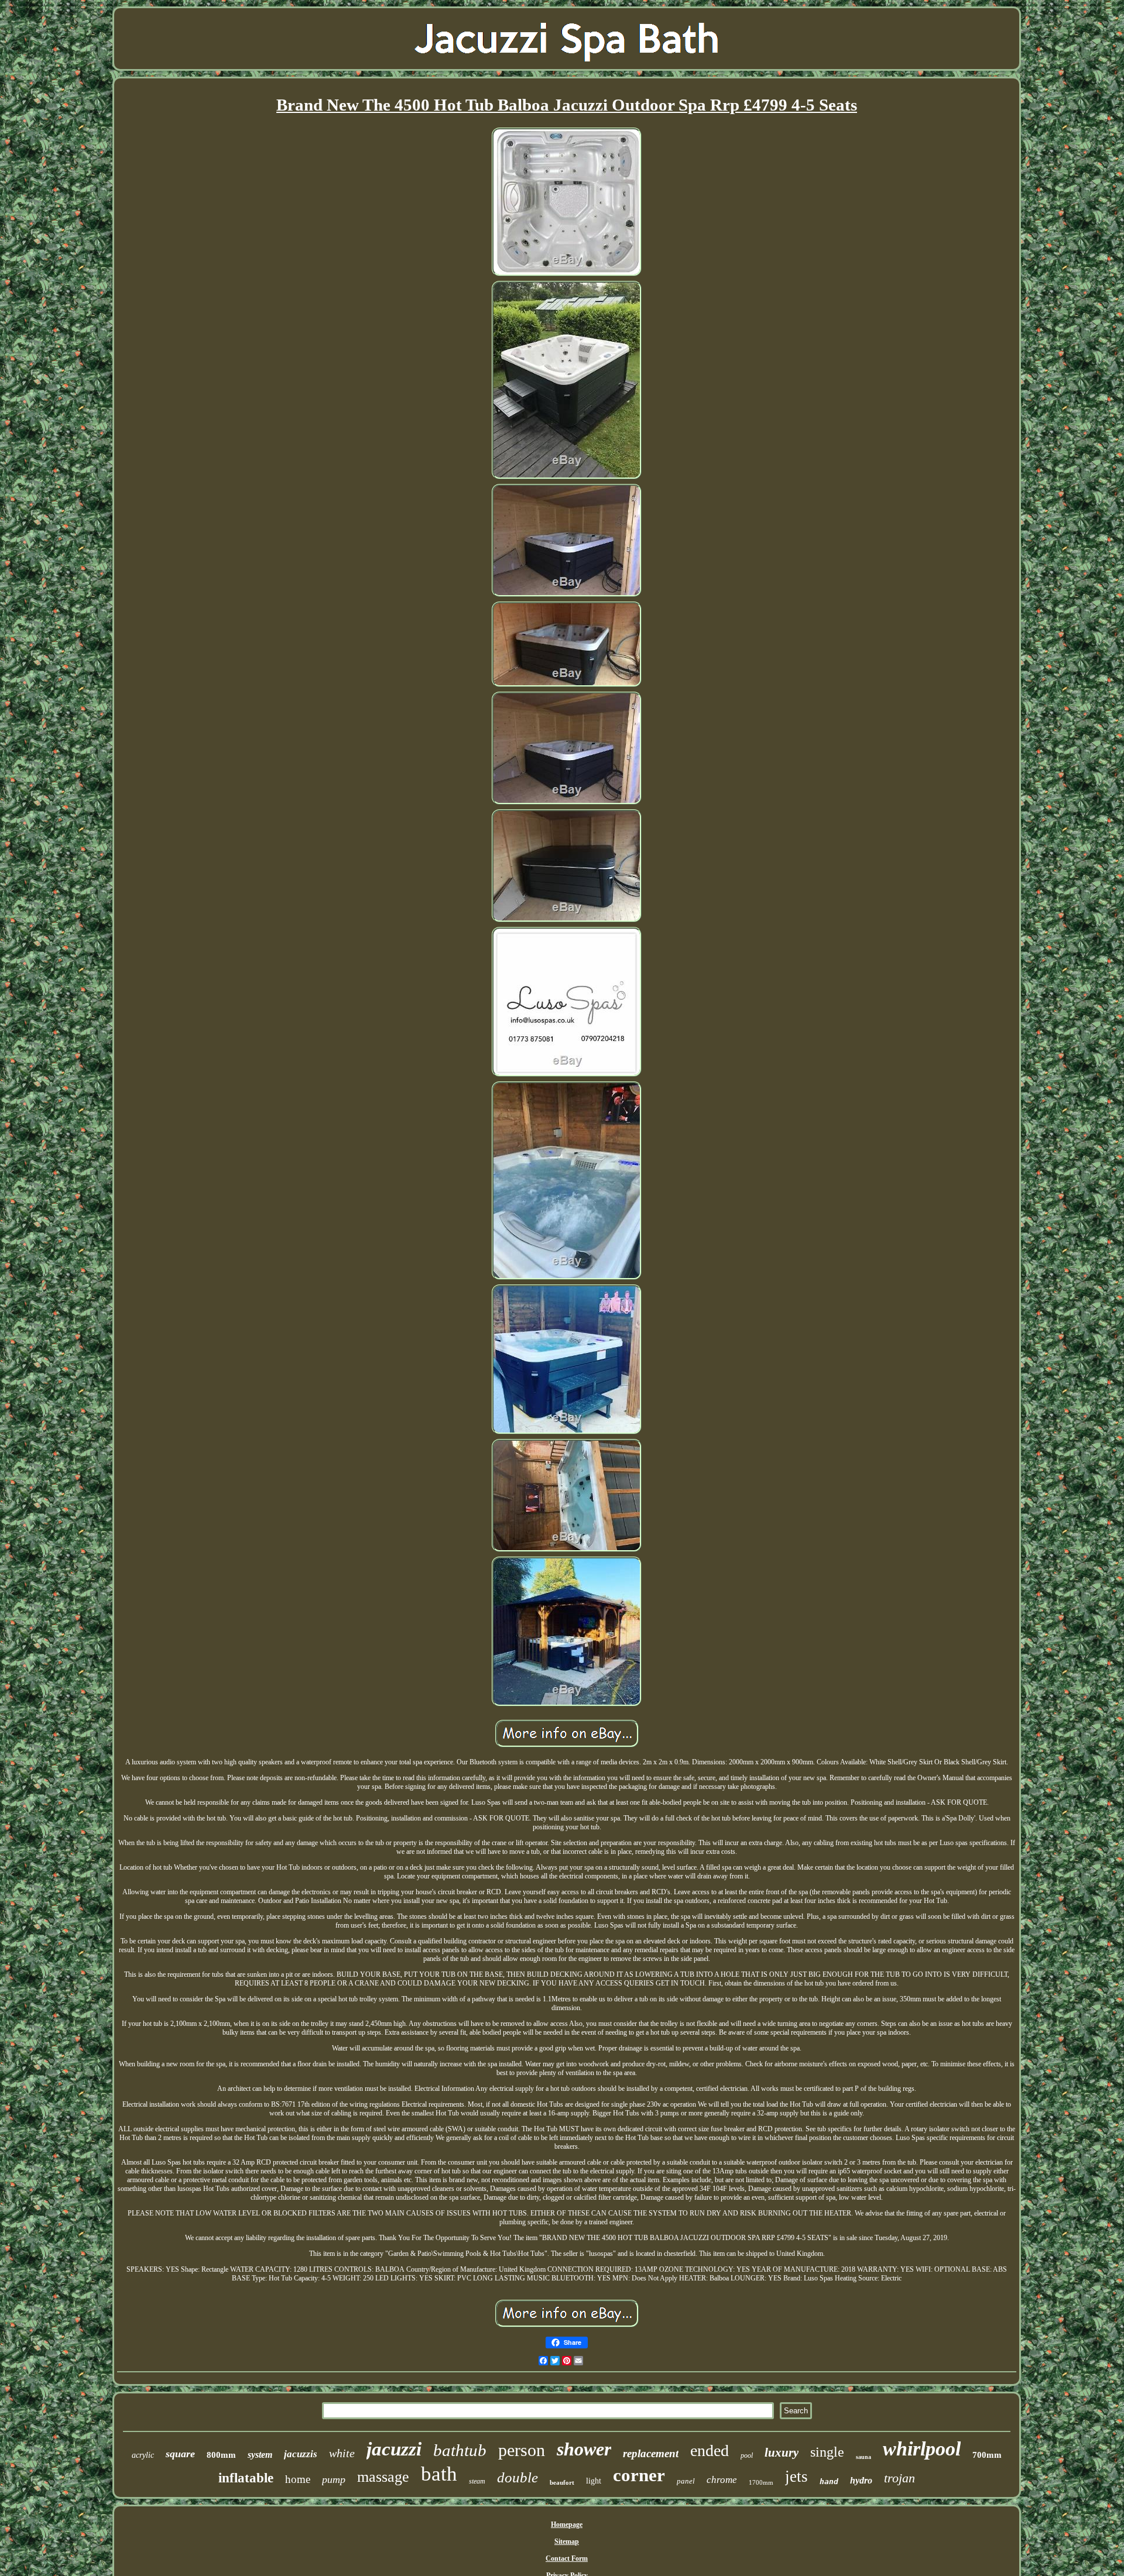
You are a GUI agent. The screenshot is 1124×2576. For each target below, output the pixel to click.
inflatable (246, 2478)
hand (829, 2481)
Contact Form (567, 2558)
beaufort (562, 2482)
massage (383, 2477)
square (180, 2454)
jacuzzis (301, 2454)
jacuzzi (394, 2449)
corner (639, 2475)
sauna (863, 2457)
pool (747, 2455)
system (260, 2455)
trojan (899, 2478)
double (518, 2477)
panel (686, 2481)
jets (796, 2477)
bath (439, 2474)
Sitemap (567, 2541)
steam (477, 2481)
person (522, 2450)
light (594, 2481)
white (342, 2453)
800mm (221, 2455)
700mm (987, 2455)
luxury (782, 2453)
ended (710, 2450)
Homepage (567, 2525)
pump (334, 2479)
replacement (651, 2453)
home (298, 2479)
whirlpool (922, 2449)
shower (584, 2449)
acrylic (143, 2455)
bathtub (460, 2450)
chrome (722, 2480)
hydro (861, 2480)
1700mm (761, 2482)
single (827, 2452)
